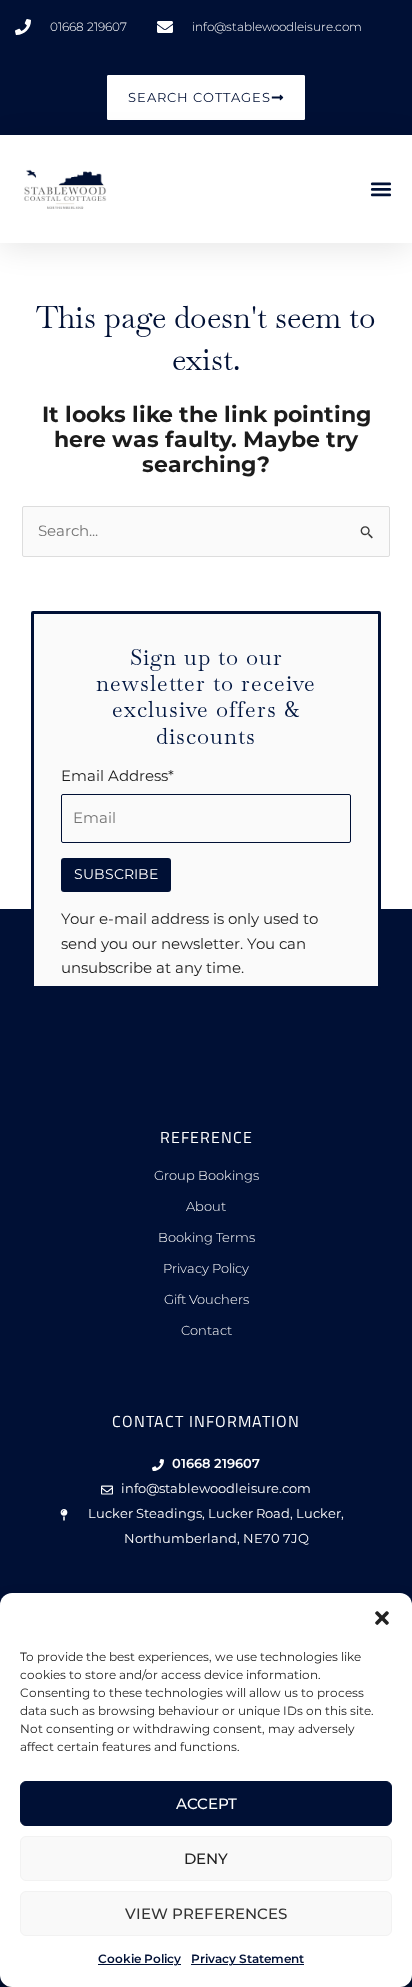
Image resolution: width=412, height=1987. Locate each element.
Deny (206, 1858)
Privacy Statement (247, 1958)
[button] (382, 1618)
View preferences (206, 1913)
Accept (206, 1803)
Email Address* (117, 776)
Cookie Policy (139, 1958)
